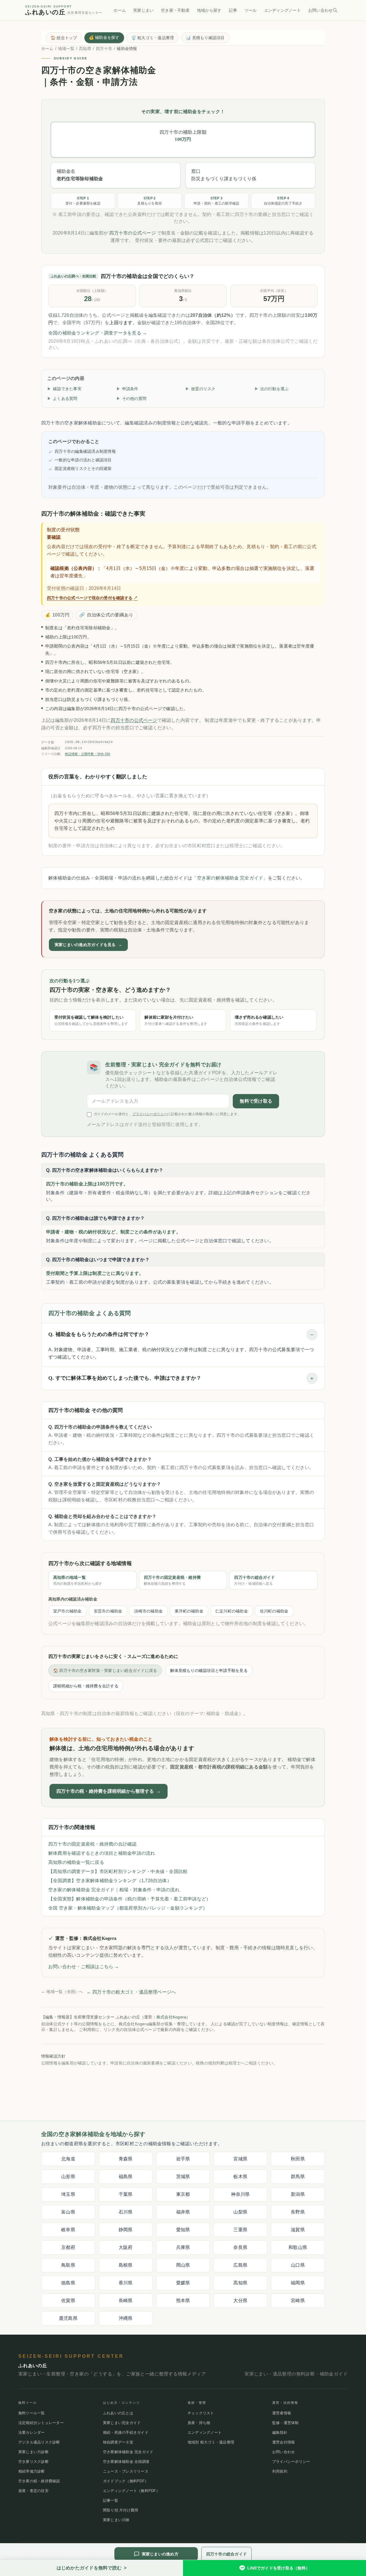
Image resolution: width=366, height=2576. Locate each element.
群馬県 (298, 2177)
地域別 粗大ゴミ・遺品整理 (211, 2442)
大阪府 (126, 2247)
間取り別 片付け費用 (121, 2510)
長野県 (298, 2212)
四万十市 (104, 49)
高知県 (85, 49)
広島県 (240, 2265)
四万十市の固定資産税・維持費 (172, 1580)
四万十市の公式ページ (132, 233)
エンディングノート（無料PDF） (131, 2491)
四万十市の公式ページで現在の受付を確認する (92, 598)
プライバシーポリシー (150, 1114)
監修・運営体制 (286, 2423)
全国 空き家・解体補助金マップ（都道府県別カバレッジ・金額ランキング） (128, 1908)
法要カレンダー (32, 2432)
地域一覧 (66, 49)
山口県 (298, 2265)
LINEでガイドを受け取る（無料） (279, 2568)
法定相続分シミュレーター (41, 2423)
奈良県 (240, 2247)
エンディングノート (283, 10)
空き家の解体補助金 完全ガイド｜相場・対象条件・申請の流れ (114, 1890)
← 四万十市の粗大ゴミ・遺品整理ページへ (131, 1992)
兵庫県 (183, 2247)
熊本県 (183, 2300)
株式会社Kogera (171, 2017)
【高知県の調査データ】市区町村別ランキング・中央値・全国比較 (118, 1871)
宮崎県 (298, 2300)
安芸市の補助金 (108, 1611)
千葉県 (126, 2194)
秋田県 (298, 2159)
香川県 (126, 2283)
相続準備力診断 (32, 2471)
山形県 (68, 2177)
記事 (233, 10)
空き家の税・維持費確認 (39, 2481)
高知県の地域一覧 (78, 1580)
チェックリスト (201, 2413)
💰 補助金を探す (104, 37)
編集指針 (280, 2432)
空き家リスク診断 (33, 2462)
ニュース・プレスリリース (126, 2471)
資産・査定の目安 (33, 2491)
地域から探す (209, 10)
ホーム (120, 10)
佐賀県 (68, 2300)
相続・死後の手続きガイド (126, 2432)
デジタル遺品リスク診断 (39, 2442)
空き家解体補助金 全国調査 (126, 2462)
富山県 (68, 2212)
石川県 (126, 2212)
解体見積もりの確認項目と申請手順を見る (209, 1670)
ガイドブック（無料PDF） (126, 2481)
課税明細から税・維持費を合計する (86, 1686)
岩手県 (183, 2159)
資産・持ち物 (199, 2423)
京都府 (68, 2247)
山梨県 (240, 2212)
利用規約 (280, 2471)
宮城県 (240, 2159)
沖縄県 (126, 2318)
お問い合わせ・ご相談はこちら (84, 1967)
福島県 (126, 2177)
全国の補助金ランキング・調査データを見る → (98, 333)
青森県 (126, 2159)
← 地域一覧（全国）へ (62, 1992)
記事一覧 (111, 2500)
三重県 (240, 2230)
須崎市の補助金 (148, 1611)
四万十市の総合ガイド (254, 1580)
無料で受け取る (256, 1101)
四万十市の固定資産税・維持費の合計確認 (93, 1844)
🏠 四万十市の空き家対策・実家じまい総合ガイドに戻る (105, 1670)
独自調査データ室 (118, 2442)
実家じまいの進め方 (160, 2554)
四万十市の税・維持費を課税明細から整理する (109, 1791)
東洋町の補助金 (189, 1611)
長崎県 (126, 2300)
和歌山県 (298, 2247)
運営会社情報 (284, 2442)
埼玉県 (68, 2194)
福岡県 (298, 2283)
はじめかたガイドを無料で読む (92, 2568)
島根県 (126, 2265)
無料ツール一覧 (32, 2413)
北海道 (68, 2159)
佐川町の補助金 (274, 1611)
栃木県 (240, 2177)
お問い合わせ (320, 10)
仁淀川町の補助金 (232, 1611)
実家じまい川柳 (116, 2520)
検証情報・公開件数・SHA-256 (87, 754)
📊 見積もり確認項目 (205, 38)
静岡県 (126, 2230)
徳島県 (68, 2283)
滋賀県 (298, 2230)
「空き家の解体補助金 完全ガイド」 (230, 878)
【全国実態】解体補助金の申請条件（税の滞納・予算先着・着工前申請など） (130, 1899)
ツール (251, 10)
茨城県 (183, 2177)
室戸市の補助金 (67, 1611)
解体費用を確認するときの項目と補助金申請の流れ (102, 1853)
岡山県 (183, 2265)
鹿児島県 (68, 2318)
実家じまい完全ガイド (122, 2423)
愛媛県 (183, 2283)
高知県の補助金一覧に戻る (76, 1862)
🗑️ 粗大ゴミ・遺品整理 (153, 38)
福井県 (183, 2212)
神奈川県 (240, 2194)
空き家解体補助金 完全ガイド (128, 2452)
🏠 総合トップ (64, 38)
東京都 (183, 2194)
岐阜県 (68, 2230)
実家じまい (143, 10)
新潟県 (298, 2194)
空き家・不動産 (175, 10)
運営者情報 (282, 2413)
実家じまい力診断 (33, 2452)
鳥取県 (68, 2265)
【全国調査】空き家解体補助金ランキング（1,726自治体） (110, 1881)
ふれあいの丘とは (118, 2413)
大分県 (240, 2300)
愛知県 (183, 2230)
